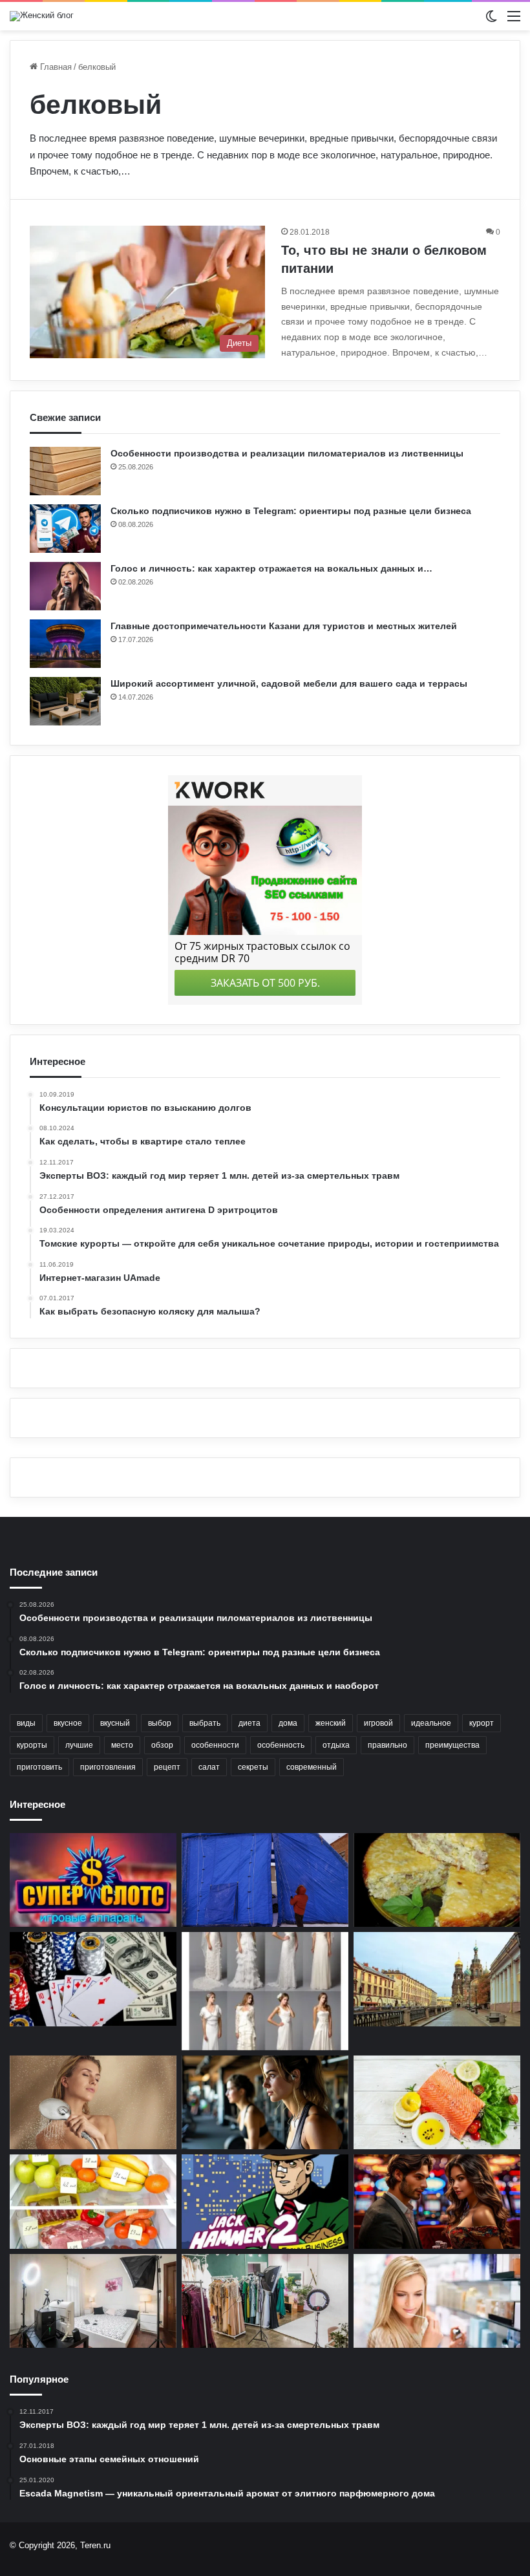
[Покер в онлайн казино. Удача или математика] (93, 1979)
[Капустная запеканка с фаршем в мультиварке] (437, 1880)
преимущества (452, 1745)
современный (312, 1767)
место (122, 1745)
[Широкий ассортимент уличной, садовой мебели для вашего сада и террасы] (65, 701)
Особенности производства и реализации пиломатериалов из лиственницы (287, 453)
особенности (215, 1745)
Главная (55, 67)
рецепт (167, 1767)
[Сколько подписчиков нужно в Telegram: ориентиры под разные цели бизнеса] (65, 529)
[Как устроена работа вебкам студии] (93, 2301)
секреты (253, 1767)
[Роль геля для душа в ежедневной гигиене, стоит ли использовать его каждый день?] (93, 2103)
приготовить (39, 1767)
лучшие (79, 1745)
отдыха (336, 1745)
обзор (162, 1745)
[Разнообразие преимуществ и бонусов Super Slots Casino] (93, 1880)
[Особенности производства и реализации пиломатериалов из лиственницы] (65, 471)
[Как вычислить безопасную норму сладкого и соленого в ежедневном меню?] (93, 2202)
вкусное (68, 1723)
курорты (32, 1745)
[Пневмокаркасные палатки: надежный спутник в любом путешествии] (265, 1880)
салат (209, 1767)
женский (331, 1723)
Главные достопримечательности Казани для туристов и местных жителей (284, 626)
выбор (160, 1723)
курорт (482, 1723)
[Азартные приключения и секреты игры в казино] (437, 2202)
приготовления (108, 1767)
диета (249, 1723)
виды (26, 1723)
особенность (281, 1745)
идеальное (431, 1723)
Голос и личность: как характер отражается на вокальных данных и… (271, 568)
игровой (378, 1723)
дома (288, 1723)
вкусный (115, 1723)
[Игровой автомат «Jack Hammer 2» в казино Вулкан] (265, 2202)
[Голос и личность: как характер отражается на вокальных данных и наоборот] (65, 586)
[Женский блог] (42, 16)
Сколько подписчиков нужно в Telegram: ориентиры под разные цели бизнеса (291, 511)
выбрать (205, 1723)
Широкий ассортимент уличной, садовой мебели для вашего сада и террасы (289, 683)
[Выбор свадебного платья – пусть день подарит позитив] (265, 1991)
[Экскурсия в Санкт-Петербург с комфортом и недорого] (437, 1979)
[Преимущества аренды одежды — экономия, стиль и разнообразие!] (265, 2301)
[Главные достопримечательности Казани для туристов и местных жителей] (65, 644)
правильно (387, 1745)
